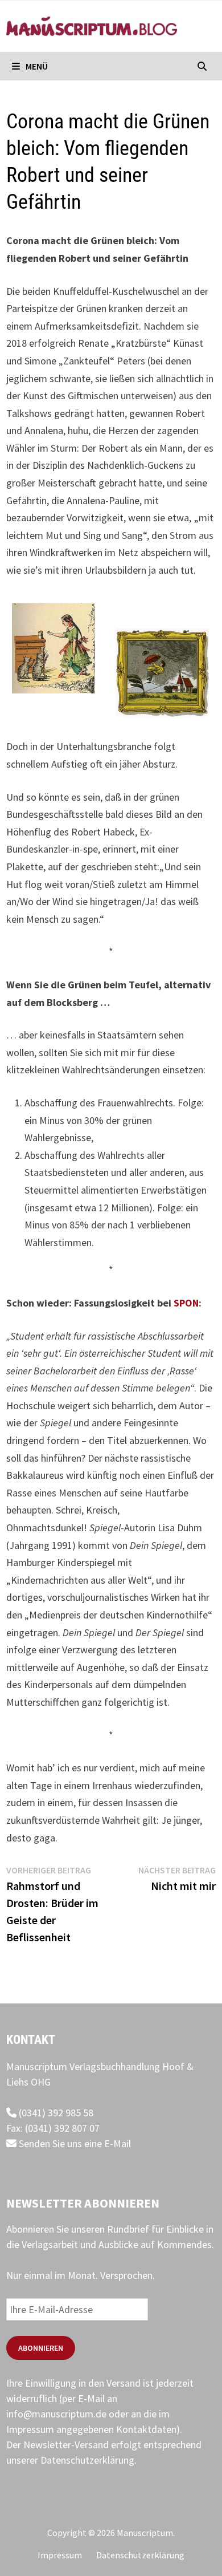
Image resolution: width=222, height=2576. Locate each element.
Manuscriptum (145, 2533)
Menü (36, 66)
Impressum (60, 2555)
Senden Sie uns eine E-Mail (74, 2143)
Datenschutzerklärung (87, 2460)
